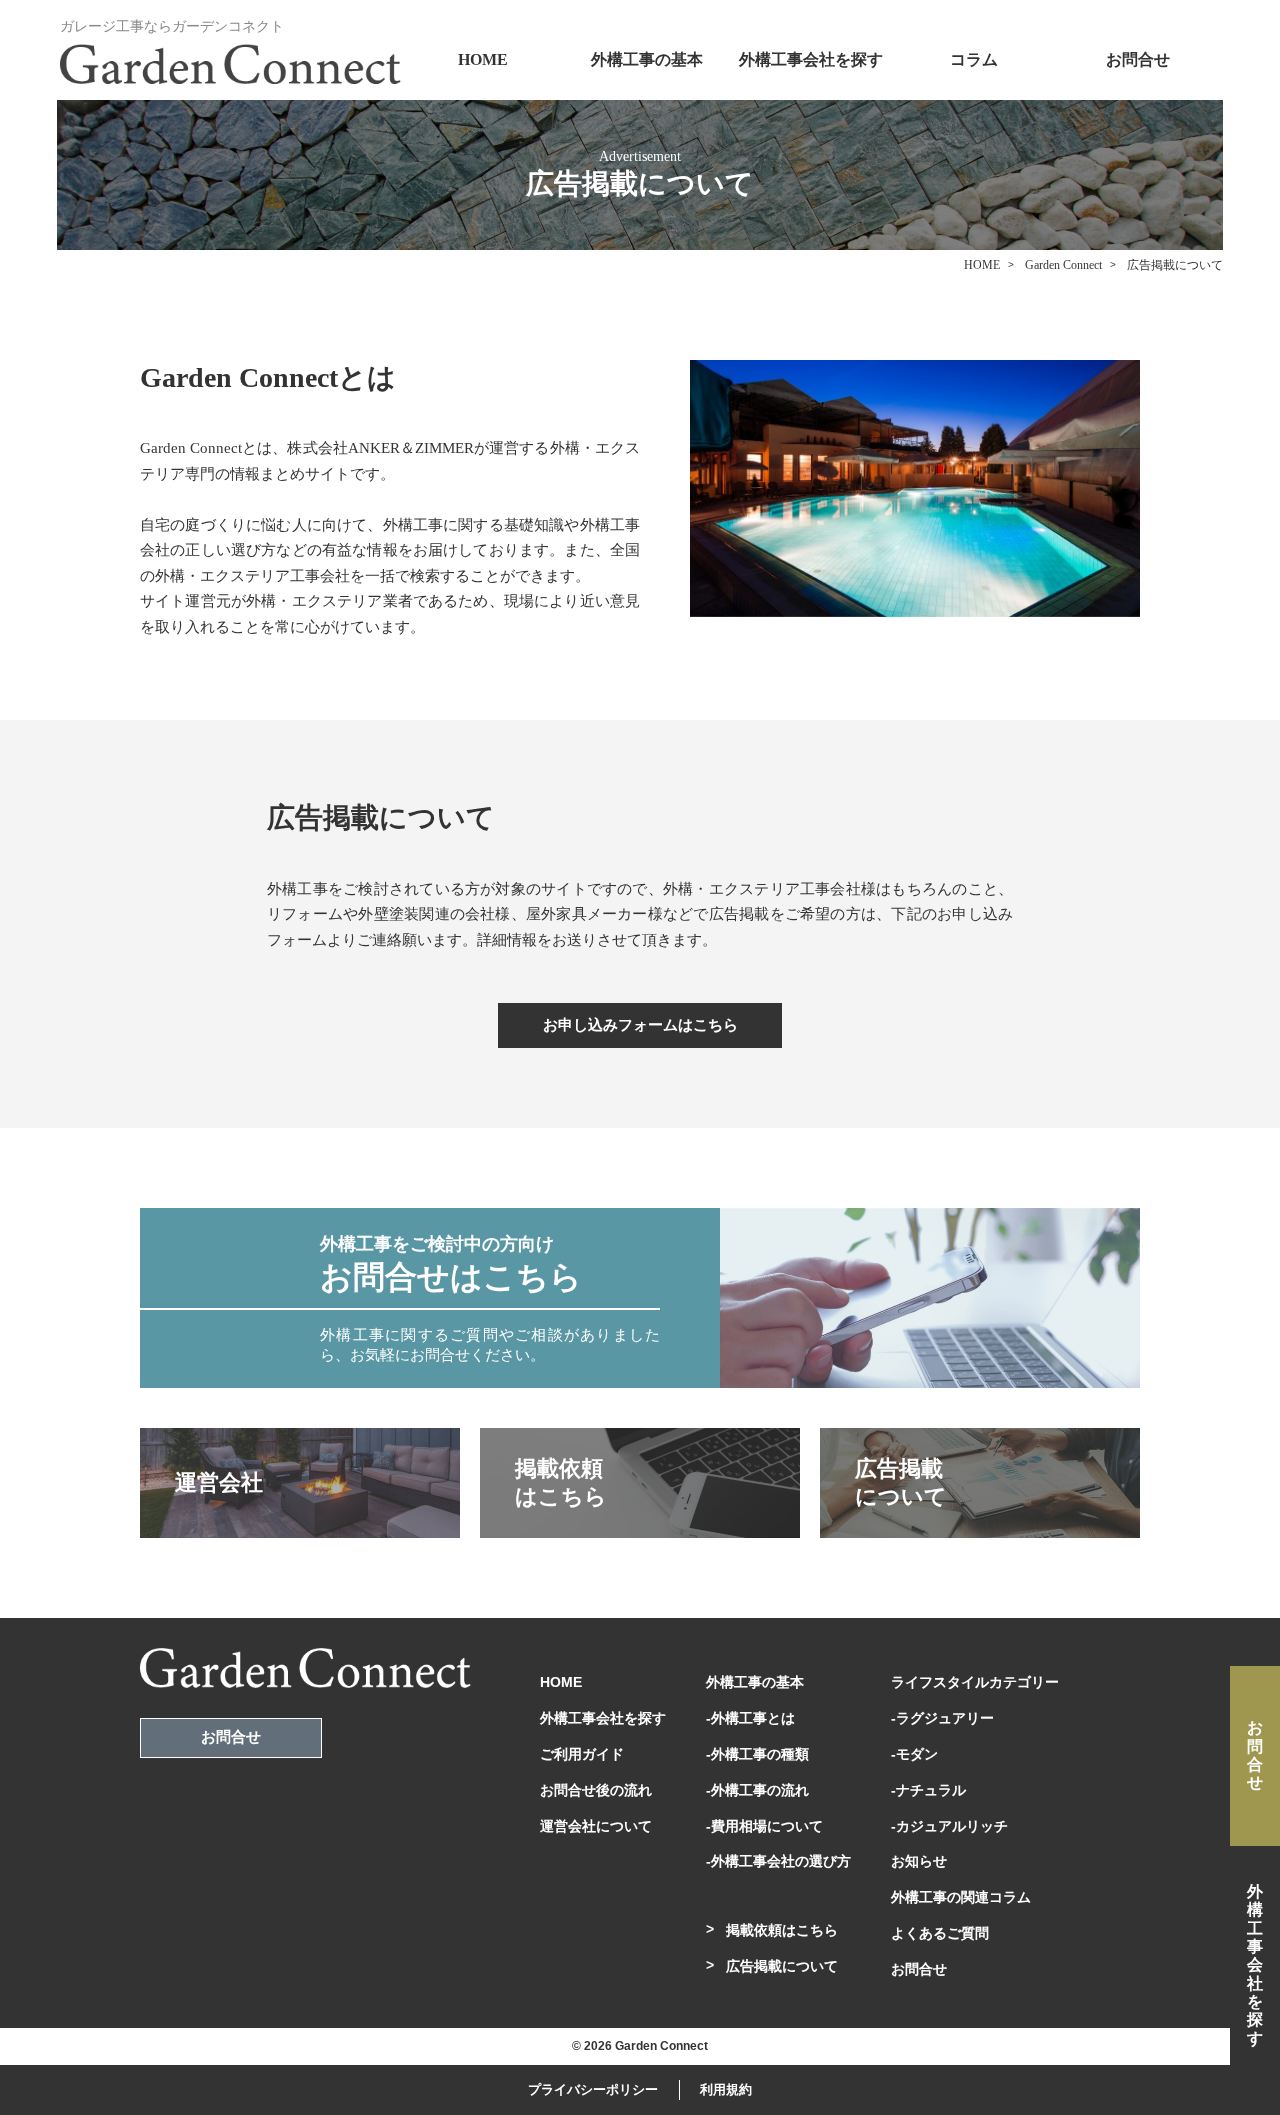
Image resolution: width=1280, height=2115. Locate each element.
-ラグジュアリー (942, 1718)
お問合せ (1138, 59)
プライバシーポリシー (593, 2089)
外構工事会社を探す (811, 59)
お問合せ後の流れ (596, 1790)
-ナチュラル (928, 1790)
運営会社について (596, 1826)
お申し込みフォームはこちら (640, 1025)
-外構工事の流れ (757, 1790)
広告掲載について (782, 1966)
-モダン (914, 1754)
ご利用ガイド (582, 1754)
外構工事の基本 (647, 59)
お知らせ (919, 1861)
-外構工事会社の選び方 (778, 1861)
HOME (483, 59)
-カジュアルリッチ (949, 1826)
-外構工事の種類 (757, 1754)
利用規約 (726, 2089)
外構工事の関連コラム (961, 1897)
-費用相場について (764, 1826)
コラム (974, 59)
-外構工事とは (750, 1718)
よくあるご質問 (940, 1933)
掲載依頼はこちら (782, 1930)
